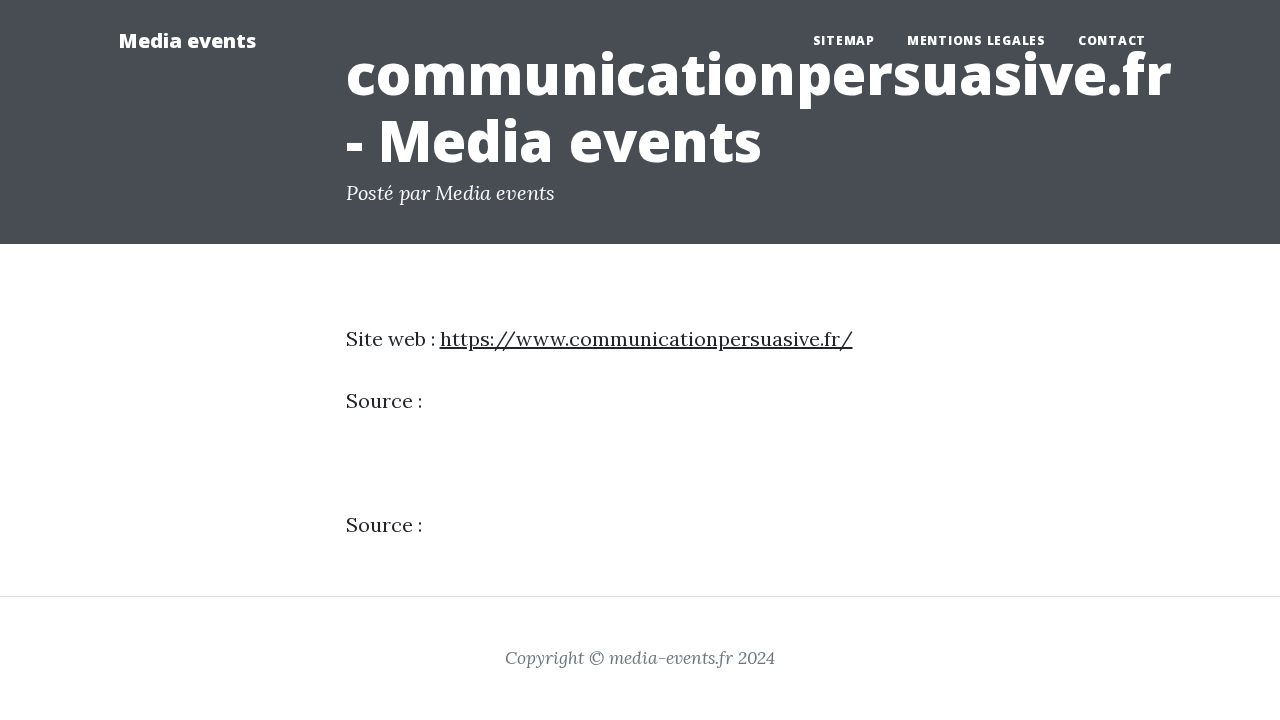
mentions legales (976, 40)
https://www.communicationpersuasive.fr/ (646, 338)
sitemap (844, 40)
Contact (1112, 40)
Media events (187, 40)
